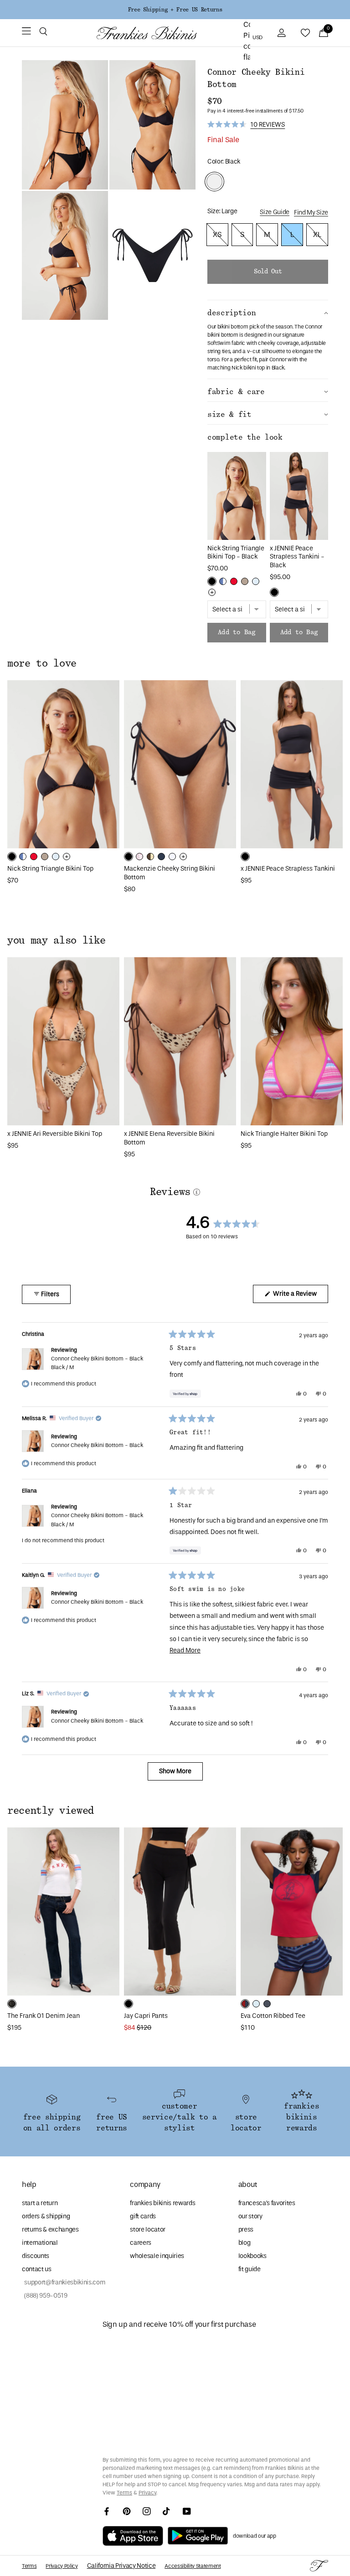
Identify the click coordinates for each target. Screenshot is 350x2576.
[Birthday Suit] (245, 581)
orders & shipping (46, 2216)
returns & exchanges (50, 2230)
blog (244, 2243)
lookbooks (252, 2256)
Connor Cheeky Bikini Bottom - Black (97, 1363)
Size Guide (275, 212)
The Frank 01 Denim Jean (44, 2016)
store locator (148, 2230)
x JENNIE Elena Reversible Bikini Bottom (169, 1138)
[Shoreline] (223, 581)
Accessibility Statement (193, 2566)
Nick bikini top (248, 368)
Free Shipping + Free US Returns (175, 10)
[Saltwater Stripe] (256, 581)
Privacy (147, 2493)
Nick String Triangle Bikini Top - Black (236, 553)
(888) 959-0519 (45, 2296)
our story (250, 2216)
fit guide (250, 2269)
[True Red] (234, 581)
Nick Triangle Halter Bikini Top (284, 1134)
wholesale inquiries (157, 2256)
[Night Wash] (12, 2004)
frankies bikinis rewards (162, 2203)
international (40, 2243)
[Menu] (26, 33)
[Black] (212, 581)
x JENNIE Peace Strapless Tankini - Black (297, 557)
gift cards (143, 2216)
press (246, 2230)
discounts (36, 2256)
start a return (40, 2203)
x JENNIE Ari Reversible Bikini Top (55, 1134)
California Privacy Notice (121, 2566)
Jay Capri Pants (146, 2016)
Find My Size (311, 213)
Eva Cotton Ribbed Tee (273, 2016)
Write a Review (300, 1296)
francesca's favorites (267, 2203)
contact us (37, 2269)
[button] (43, 33)
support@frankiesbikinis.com (64, 2282)
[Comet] (267, 2004)
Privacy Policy (62, 2566)
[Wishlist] (305, 33)
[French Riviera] (256, 2004)
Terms (124, 2493)
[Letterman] (245, 2004)
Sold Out (268, 272)
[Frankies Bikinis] (147, 33)
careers (141, 2243)
